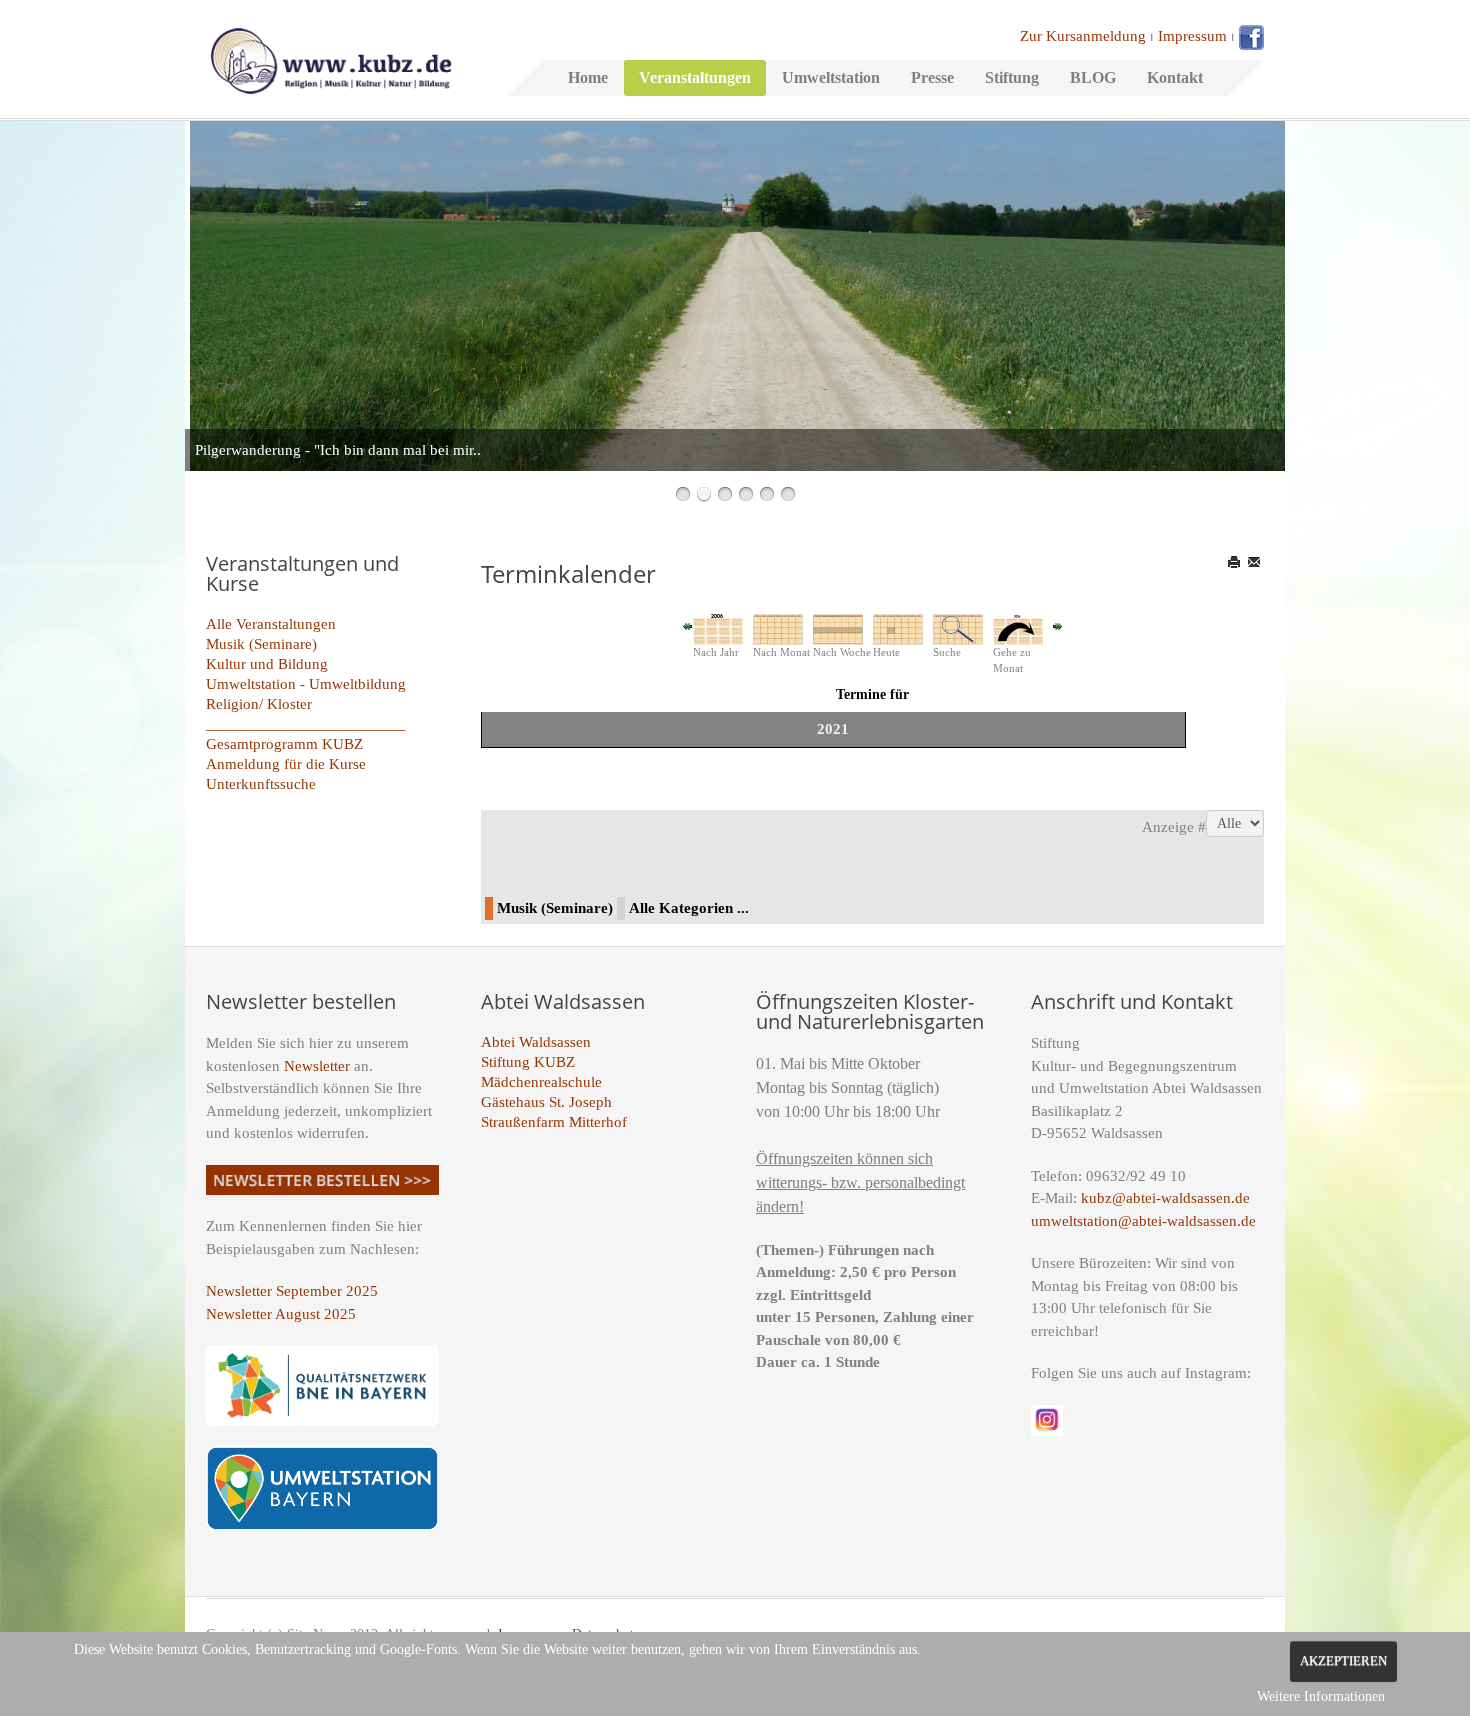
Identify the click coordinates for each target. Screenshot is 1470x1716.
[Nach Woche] (838, 628)
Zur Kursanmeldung (1083, 36)
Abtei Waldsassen (536, 1042)
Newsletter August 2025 (281, 1314)
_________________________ (306, 724)
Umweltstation (831, 77)
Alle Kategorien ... (689, 908)
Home (588, 77)
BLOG (1093, 77)
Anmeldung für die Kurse (286, 764)
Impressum (1192, 36)
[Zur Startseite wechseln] (331, 59)
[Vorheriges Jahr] (688, 625)
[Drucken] (1235, 562)
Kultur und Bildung (267, 664)
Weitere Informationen (1321, 1696)
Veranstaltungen (695, 77)
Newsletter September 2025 (292, 1291)
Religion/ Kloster (259, 704)
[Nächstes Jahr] (1058, 625)
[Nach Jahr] (718, 628)
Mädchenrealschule (541, 1082)
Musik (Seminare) (261, 644)
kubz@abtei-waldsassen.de (1165, 1198)
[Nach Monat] (778, 628)
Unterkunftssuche (261, 784)
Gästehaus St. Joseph (546, 1102)
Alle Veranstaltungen (271, 624)
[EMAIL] (1255, 562)
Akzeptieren (1343, 1661)
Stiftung (1012, 77)
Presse (932, 77)
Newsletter (317, 1066)
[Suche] (958, 628)
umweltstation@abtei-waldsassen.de (1143, 1221)
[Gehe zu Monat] (1018, 628)
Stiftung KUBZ (528, 1062)
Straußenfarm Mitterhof (554, 1122)
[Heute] (898, 628)
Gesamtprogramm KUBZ (284, 744)
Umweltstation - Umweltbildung (306, 684)
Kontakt (1175, 77)
